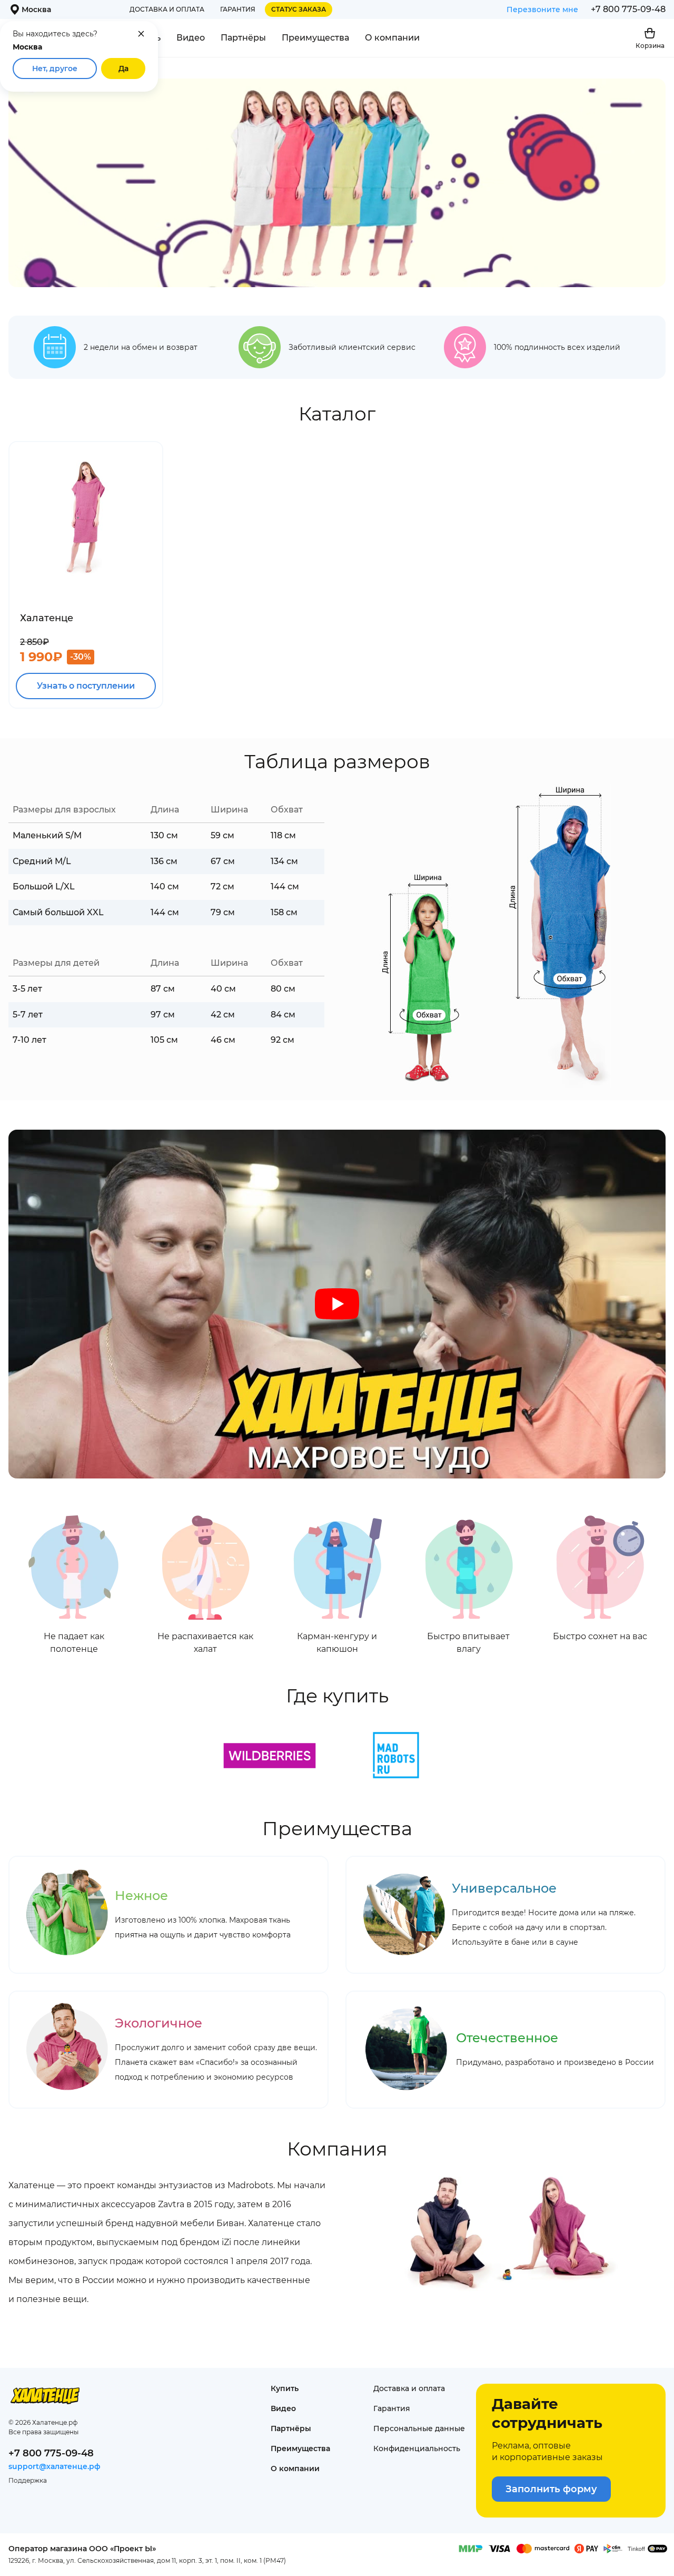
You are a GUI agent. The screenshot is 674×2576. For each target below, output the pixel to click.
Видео (191, 38)
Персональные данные (419, 2428)
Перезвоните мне (542, 9)
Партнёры (243, 38)
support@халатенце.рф (54, 2466)
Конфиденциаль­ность (417, 2448)
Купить (285, 2388)
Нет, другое (55, 68)
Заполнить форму (551, 2489)
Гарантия (238, 9)
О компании (392, 38)
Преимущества (315, 38)
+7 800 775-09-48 (628, 9)
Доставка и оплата (167, 9)
